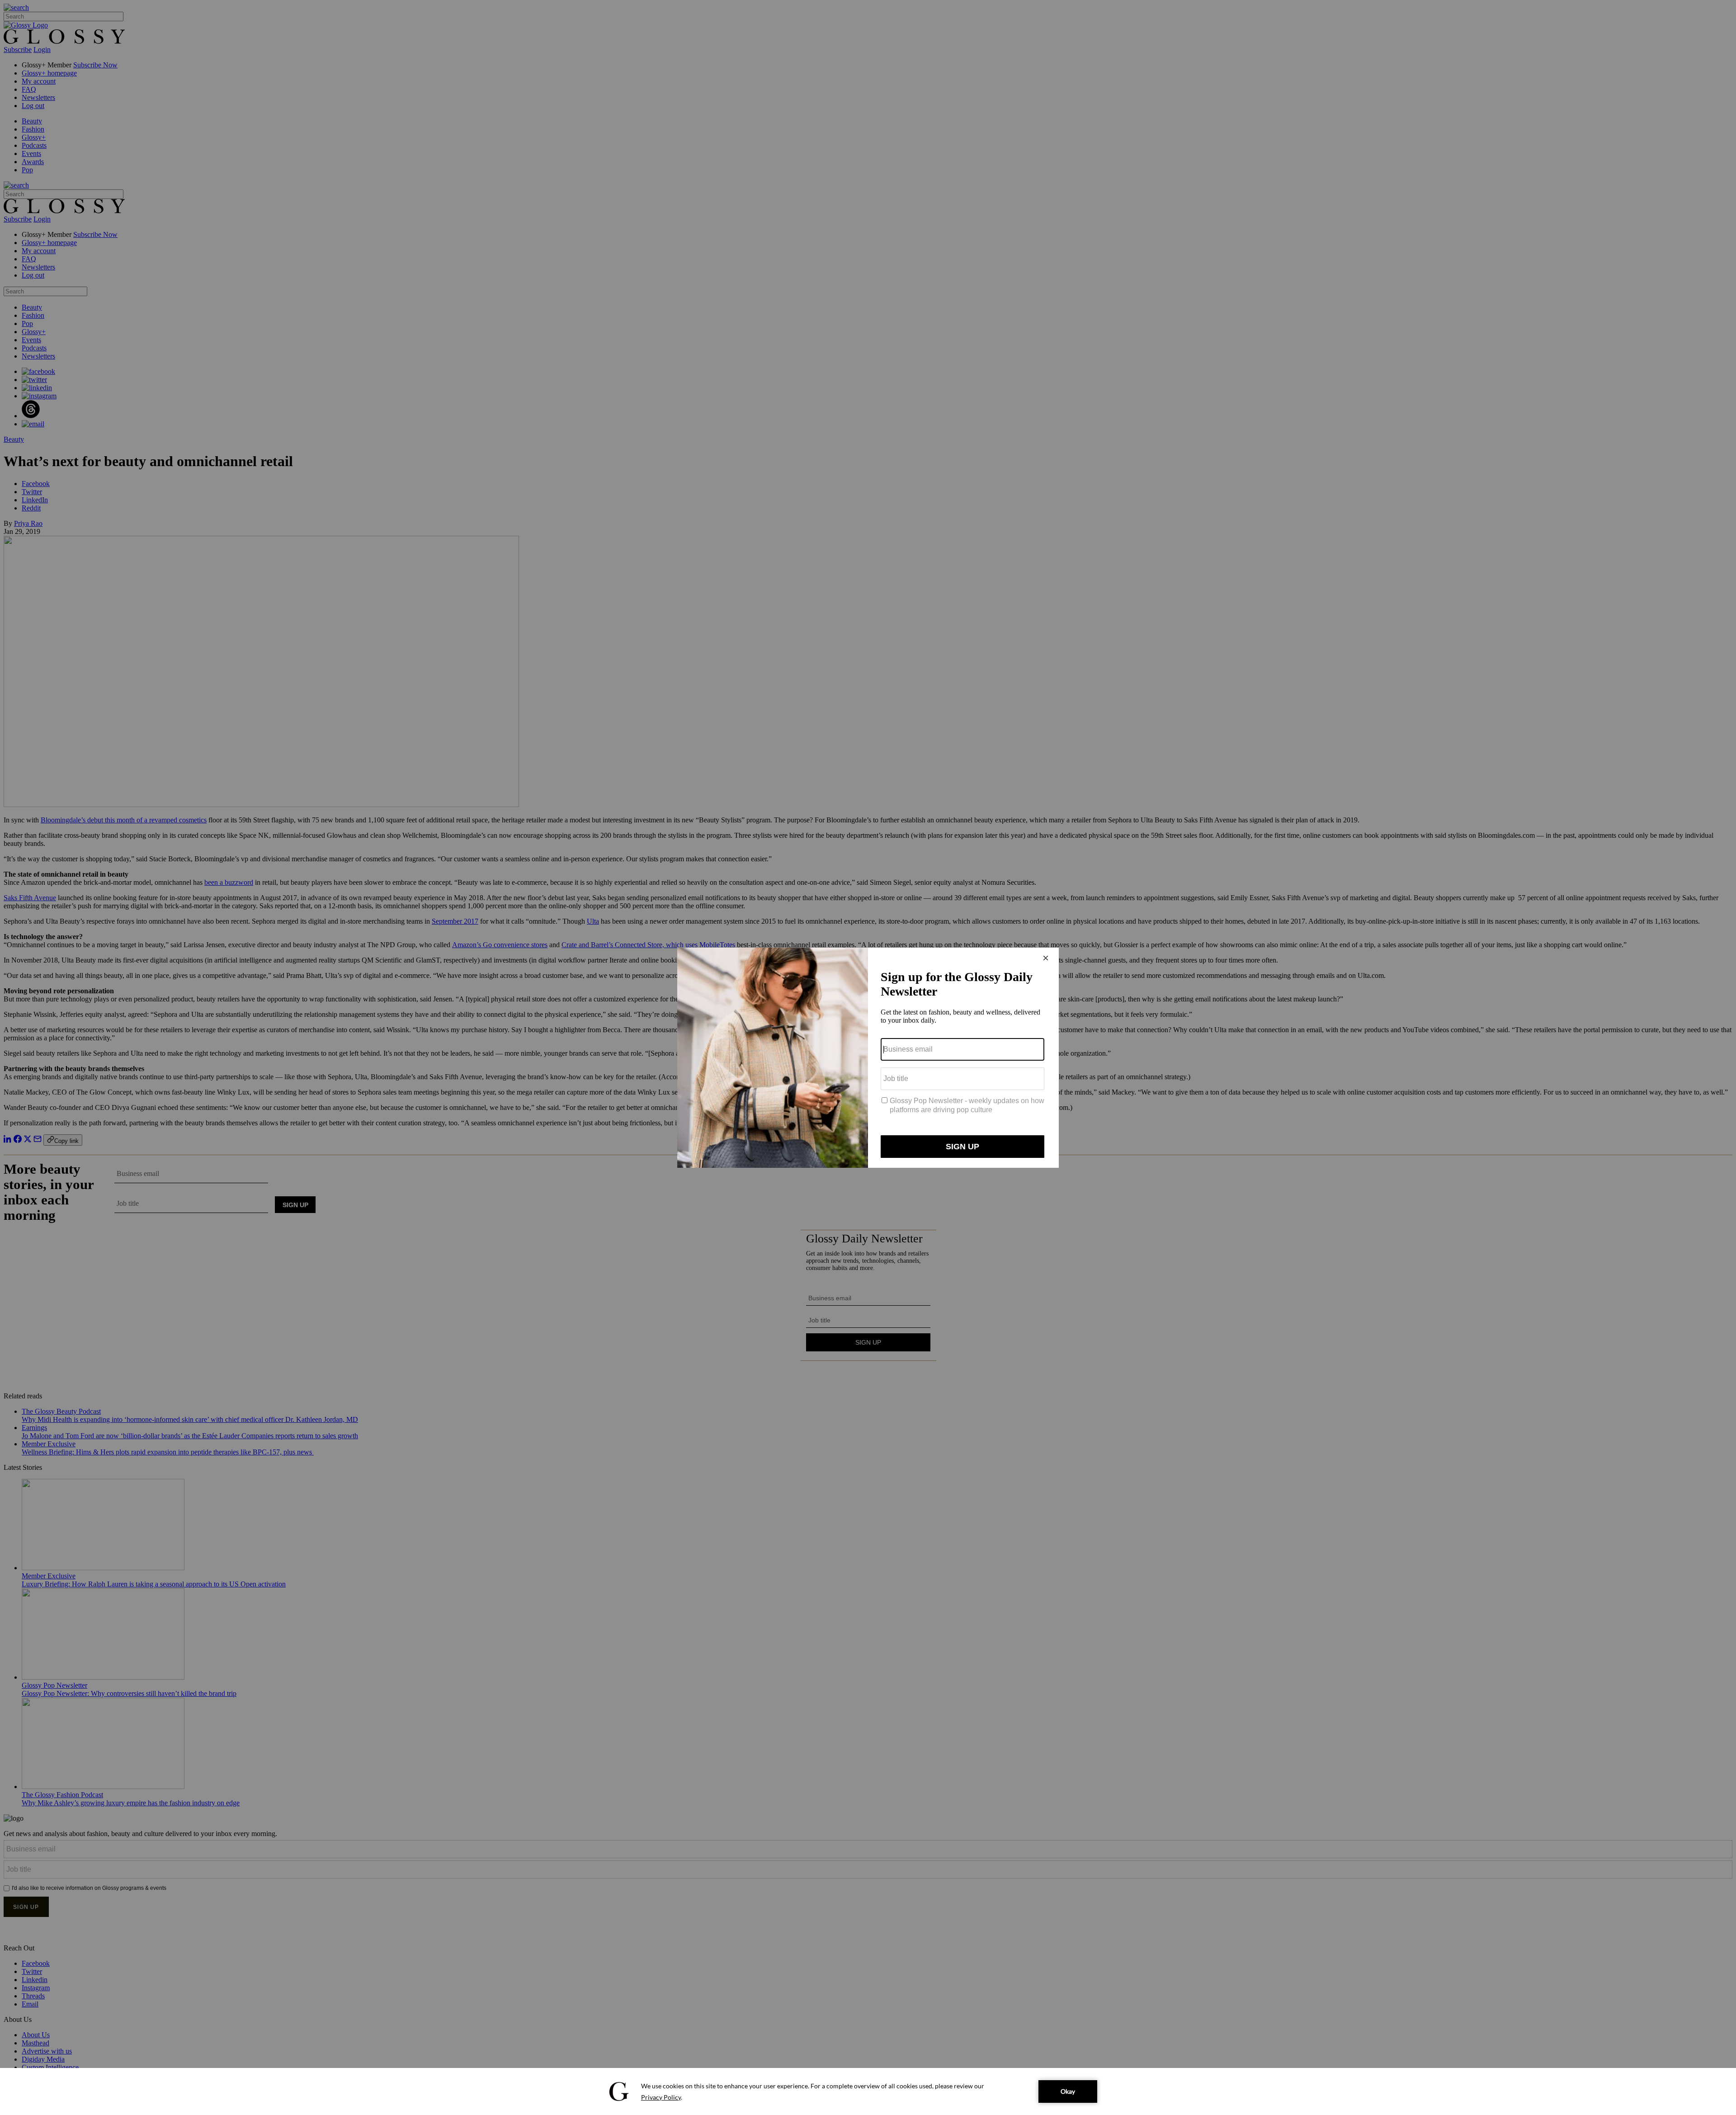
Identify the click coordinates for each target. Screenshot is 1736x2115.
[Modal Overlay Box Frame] (868, 1058)
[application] (868, 2091)
